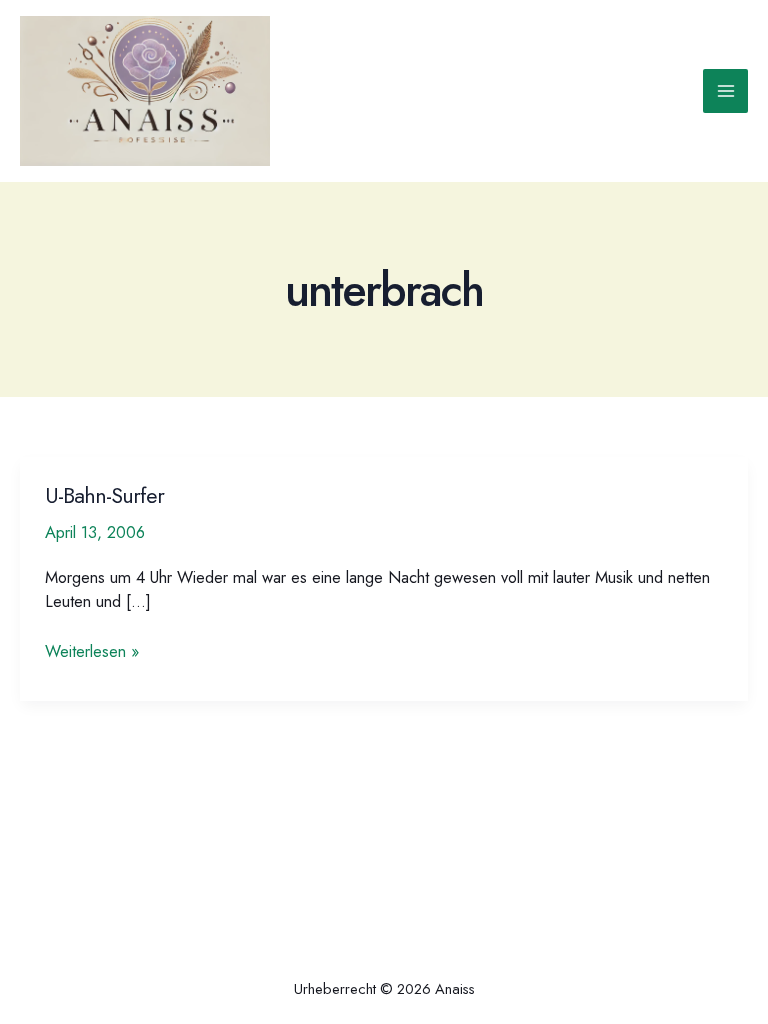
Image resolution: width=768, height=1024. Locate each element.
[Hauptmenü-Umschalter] (725, 91)
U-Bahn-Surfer (104, 495)
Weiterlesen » (92, 651)
